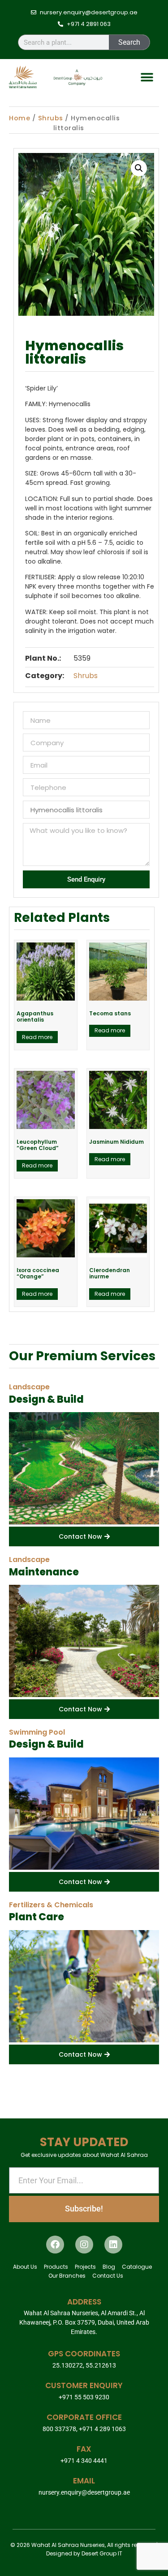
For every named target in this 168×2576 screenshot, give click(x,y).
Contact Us (108, 2276)
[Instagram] (84, 2245)
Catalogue (137, 2267)
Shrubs (51, 118)
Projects (85, 2267)
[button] (147, 77)
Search (129, 42)
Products (56, 2267)
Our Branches (67, 2276)
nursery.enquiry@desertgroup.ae (84, 2492)
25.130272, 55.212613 (84, 2365)
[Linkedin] (113, 2245)
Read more (37, 1037)
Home (19, 118)
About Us (25, 2267)
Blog (109, 2267)
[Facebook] (55, 2245)
